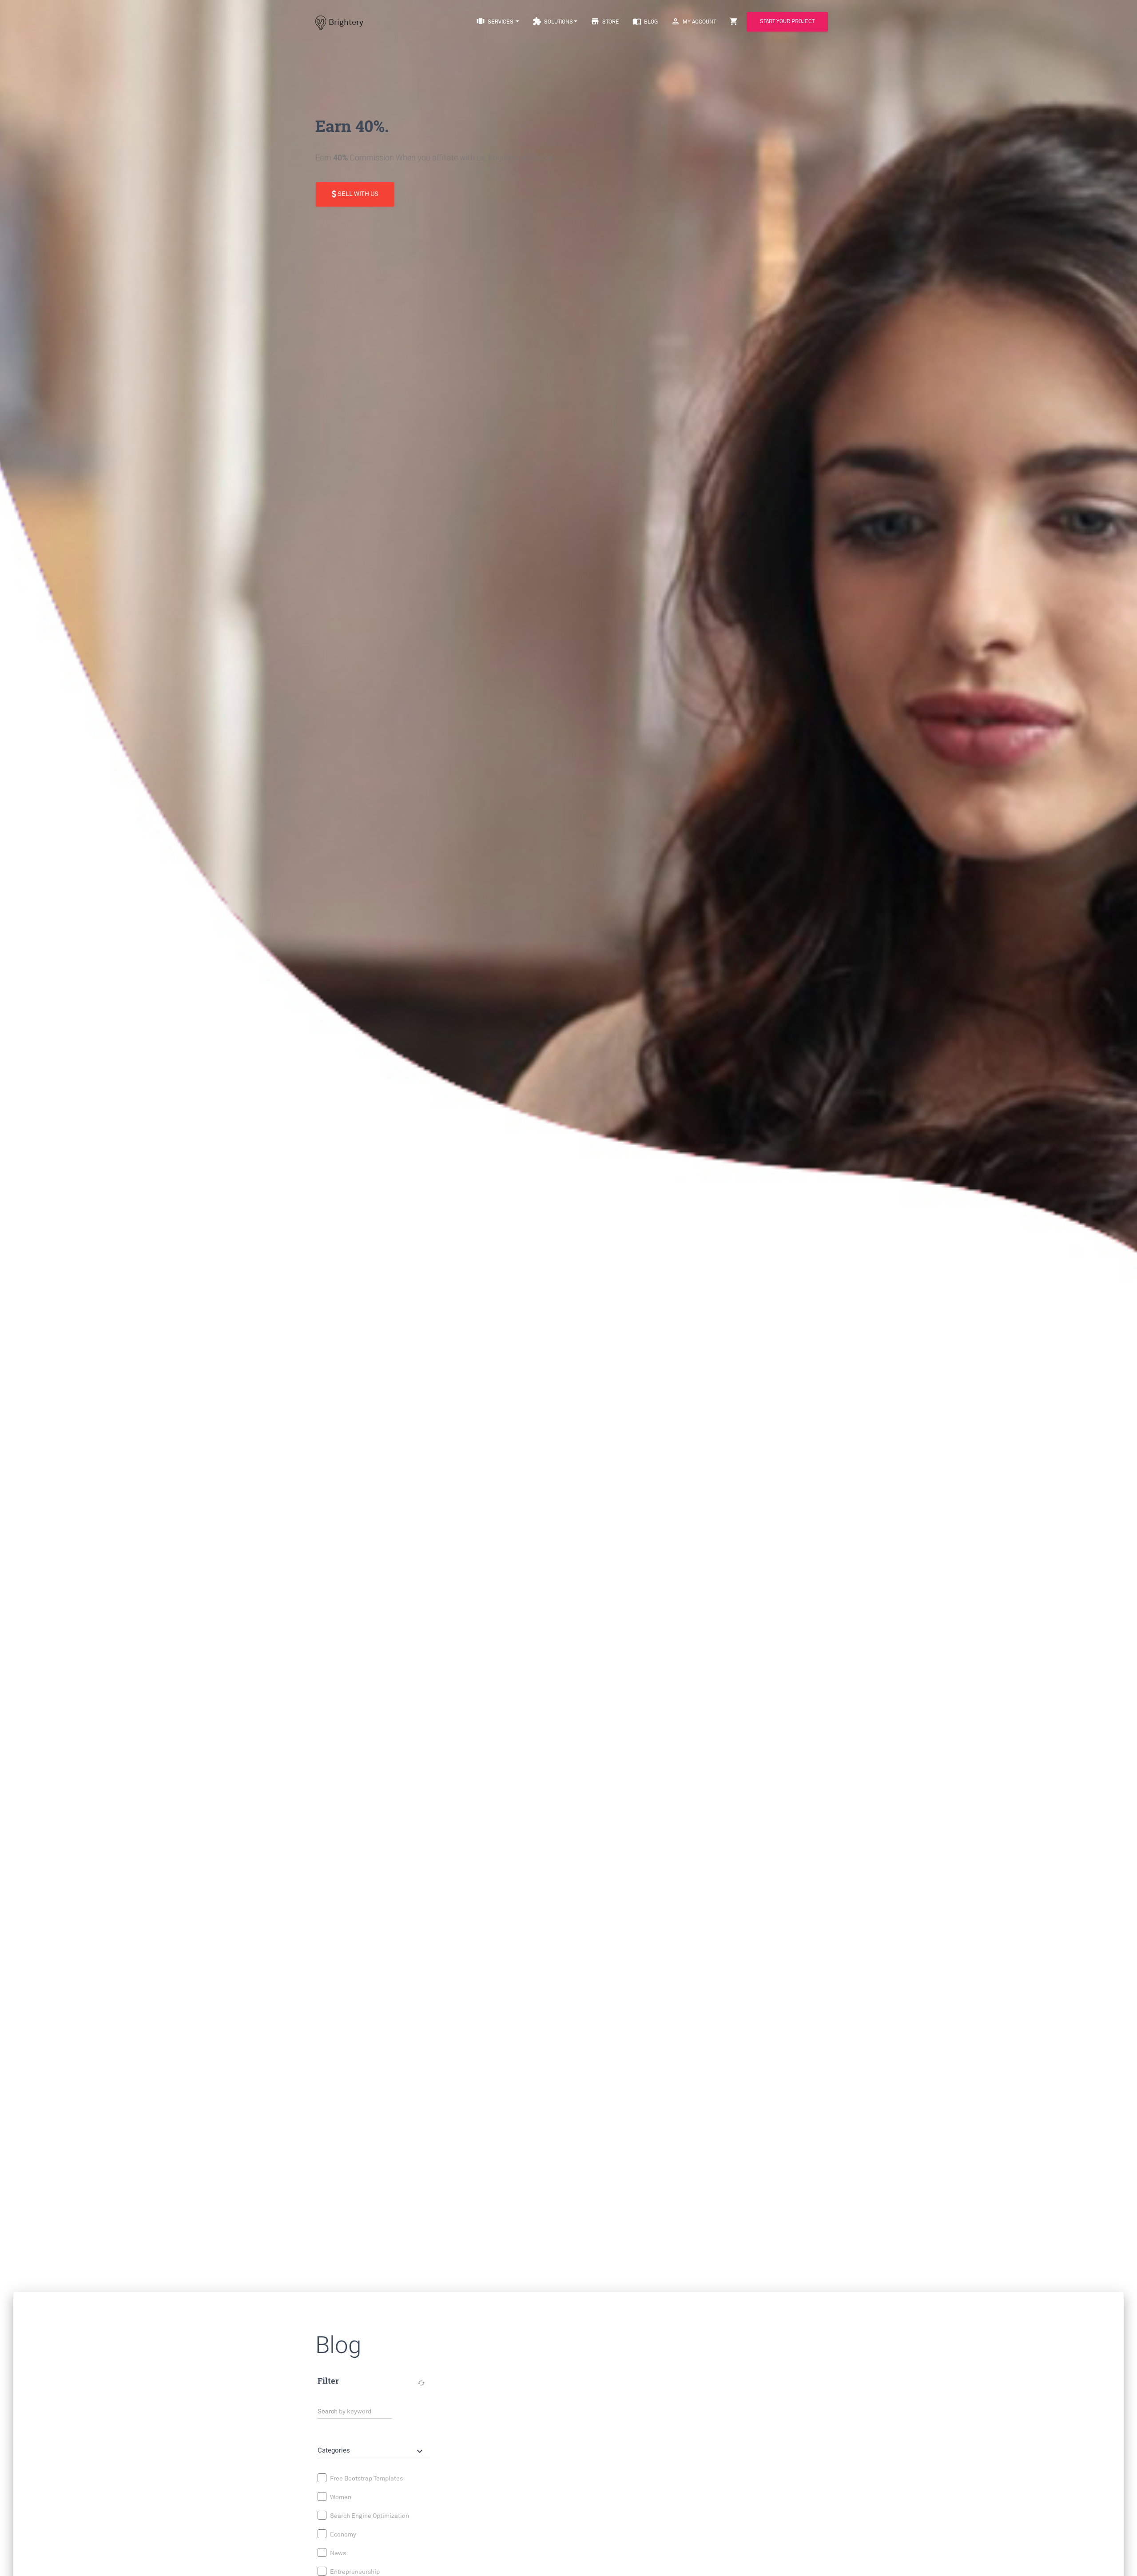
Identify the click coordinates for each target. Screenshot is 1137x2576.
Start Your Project (787, 22)
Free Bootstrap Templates (366, 2478)
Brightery (346, 22)
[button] (371, 2451)
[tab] (374, 2447)
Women (340, 2497)
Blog (645, 21)
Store (605, 21)
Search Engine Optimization (369, 2515)
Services (495, 21)
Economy (342, 2534)
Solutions (553, 21)
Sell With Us (357, 194)
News (337, 2553)
